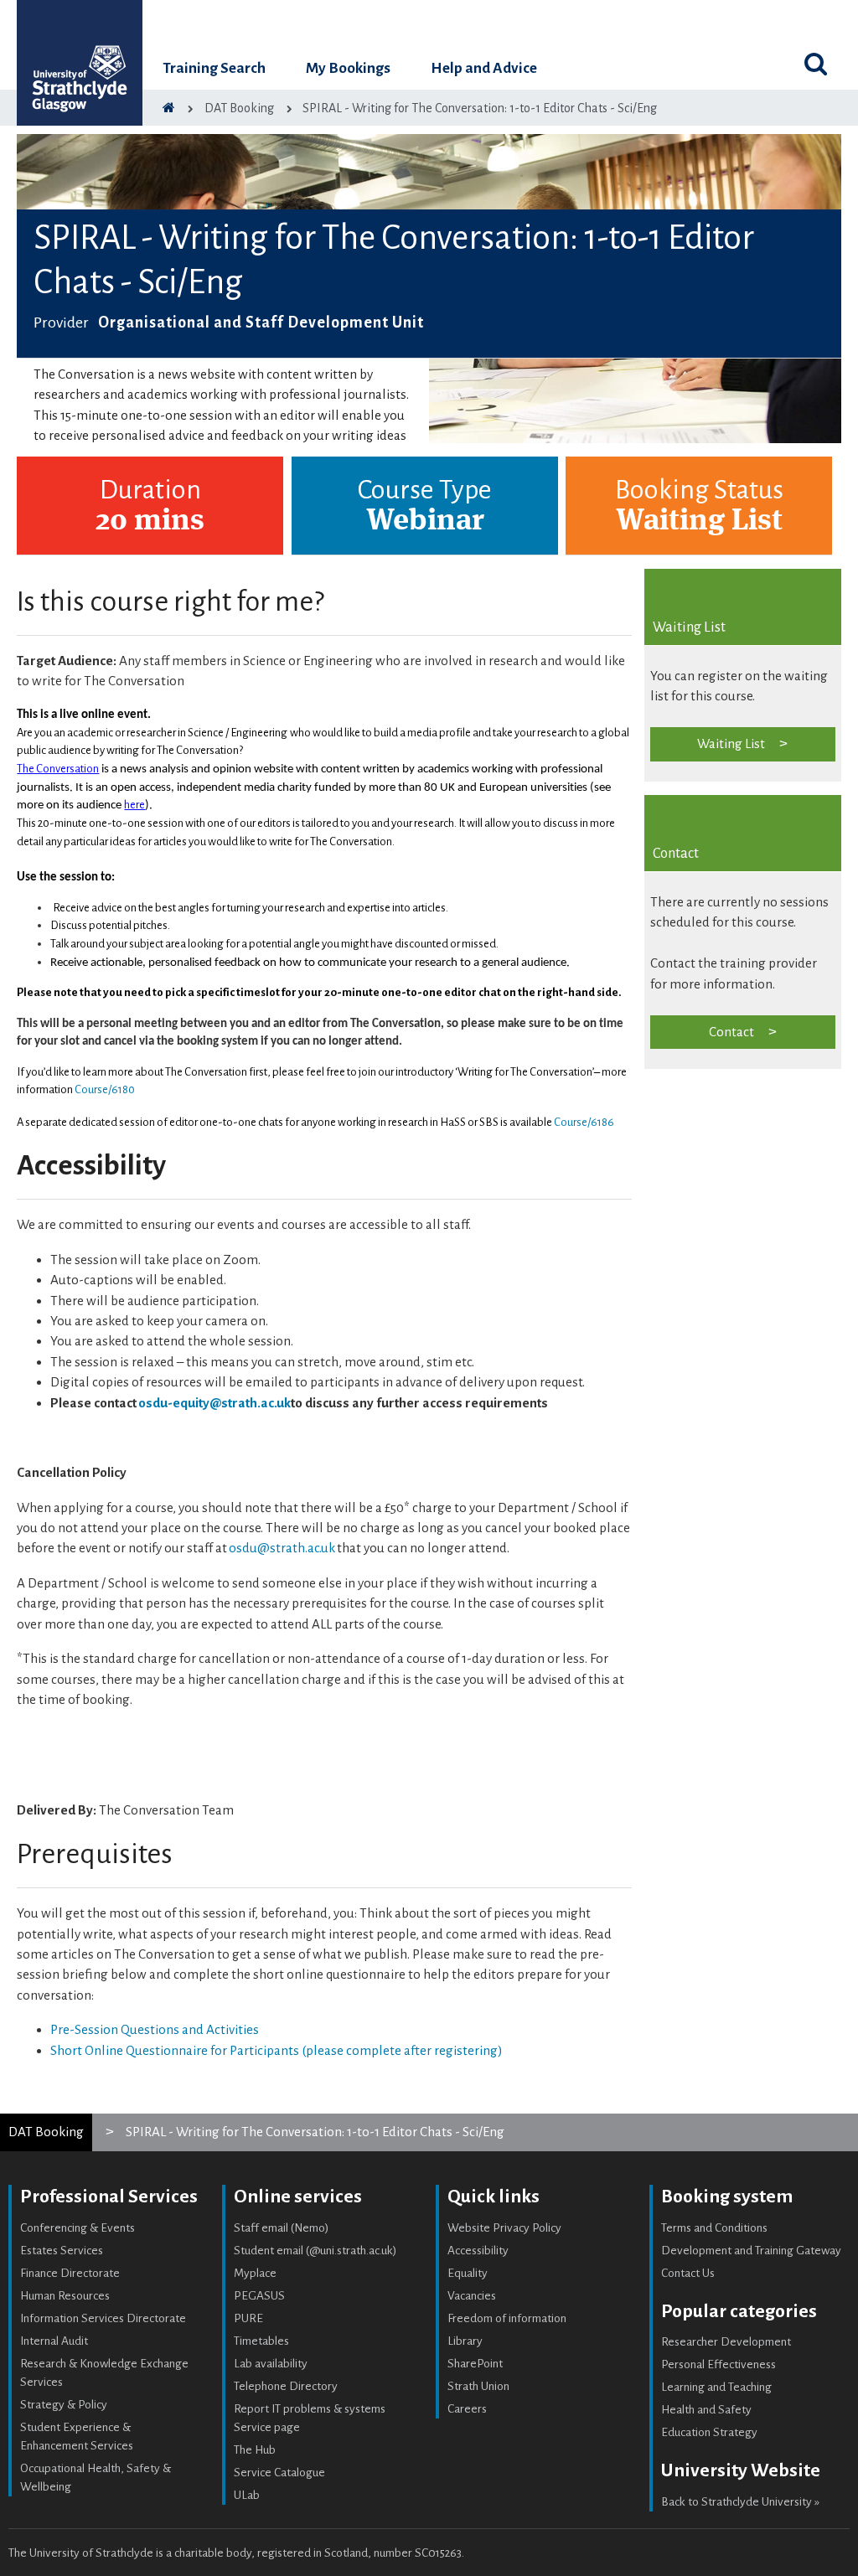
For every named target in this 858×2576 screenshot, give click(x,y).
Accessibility (478, 2251)
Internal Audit (54, 2341)
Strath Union (478, 2386)
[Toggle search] (816, 64)
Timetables (261, 2341)
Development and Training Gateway (751, 2251)
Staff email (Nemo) (282, 2228)
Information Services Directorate (103, 2318)
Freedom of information (507, 2318)
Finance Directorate (70, 2273)
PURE (248, 2318)
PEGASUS (259, 2296)
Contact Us (688, 2273)
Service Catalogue (279, 2473)
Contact (731, 1032)
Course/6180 (105, 1089)
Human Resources (65, 2296)
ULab (247, 2495)
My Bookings (348, 68)
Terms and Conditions (714, 2228)
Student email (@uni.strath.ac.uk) (315, 2251)
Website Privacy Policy (504, 2228)
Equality (468, 2273)
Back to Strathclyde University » (740, 2502)
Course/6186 (584, 1122)
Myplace (255, 2273)
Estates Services (62, 2251)
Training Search (214, 68)
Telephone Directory (286, 2386)
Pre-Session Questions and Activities (155, 2029)
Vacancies (472, 2296)
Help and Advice (484, 68)
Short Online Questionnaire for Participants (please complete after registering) (277, 2050)
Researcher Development (726, 2342)
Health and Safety (706, 2410)
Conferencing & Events (78, 2228)
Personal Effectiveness (718, 2364)
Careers (467, 2409)
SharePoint (475, 2364)
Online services (298, 2197)
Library (465, 2341)
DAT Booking (46, 2132)
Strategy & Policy (64, 2405)
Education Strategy (709, 2432)
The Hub (255, 2450)
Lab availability (271, 2364)
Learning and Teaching (716, 2387)
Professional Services (109, 2197)
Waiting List (731, 743)
